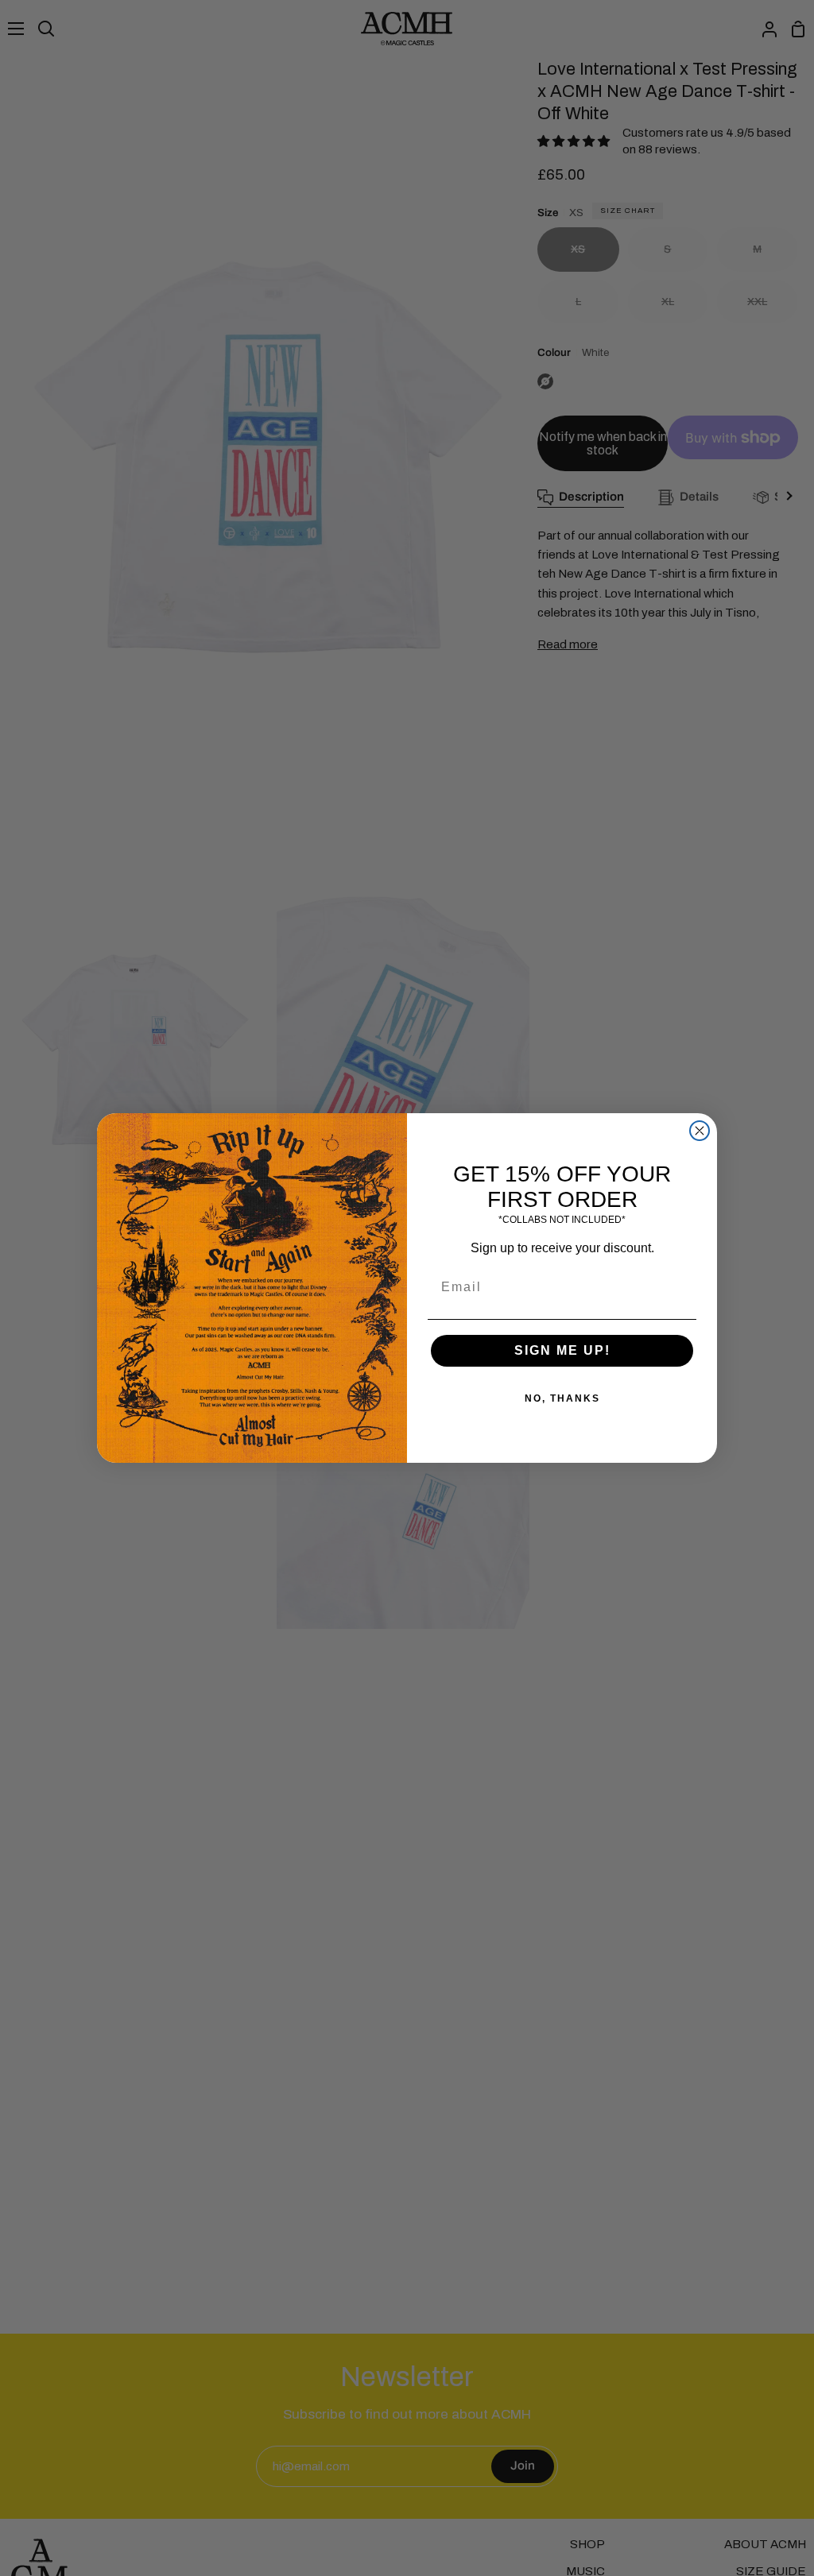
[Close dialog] (700, 1131)
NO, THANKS (562, 1398)
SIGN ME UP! (562, 1350)
